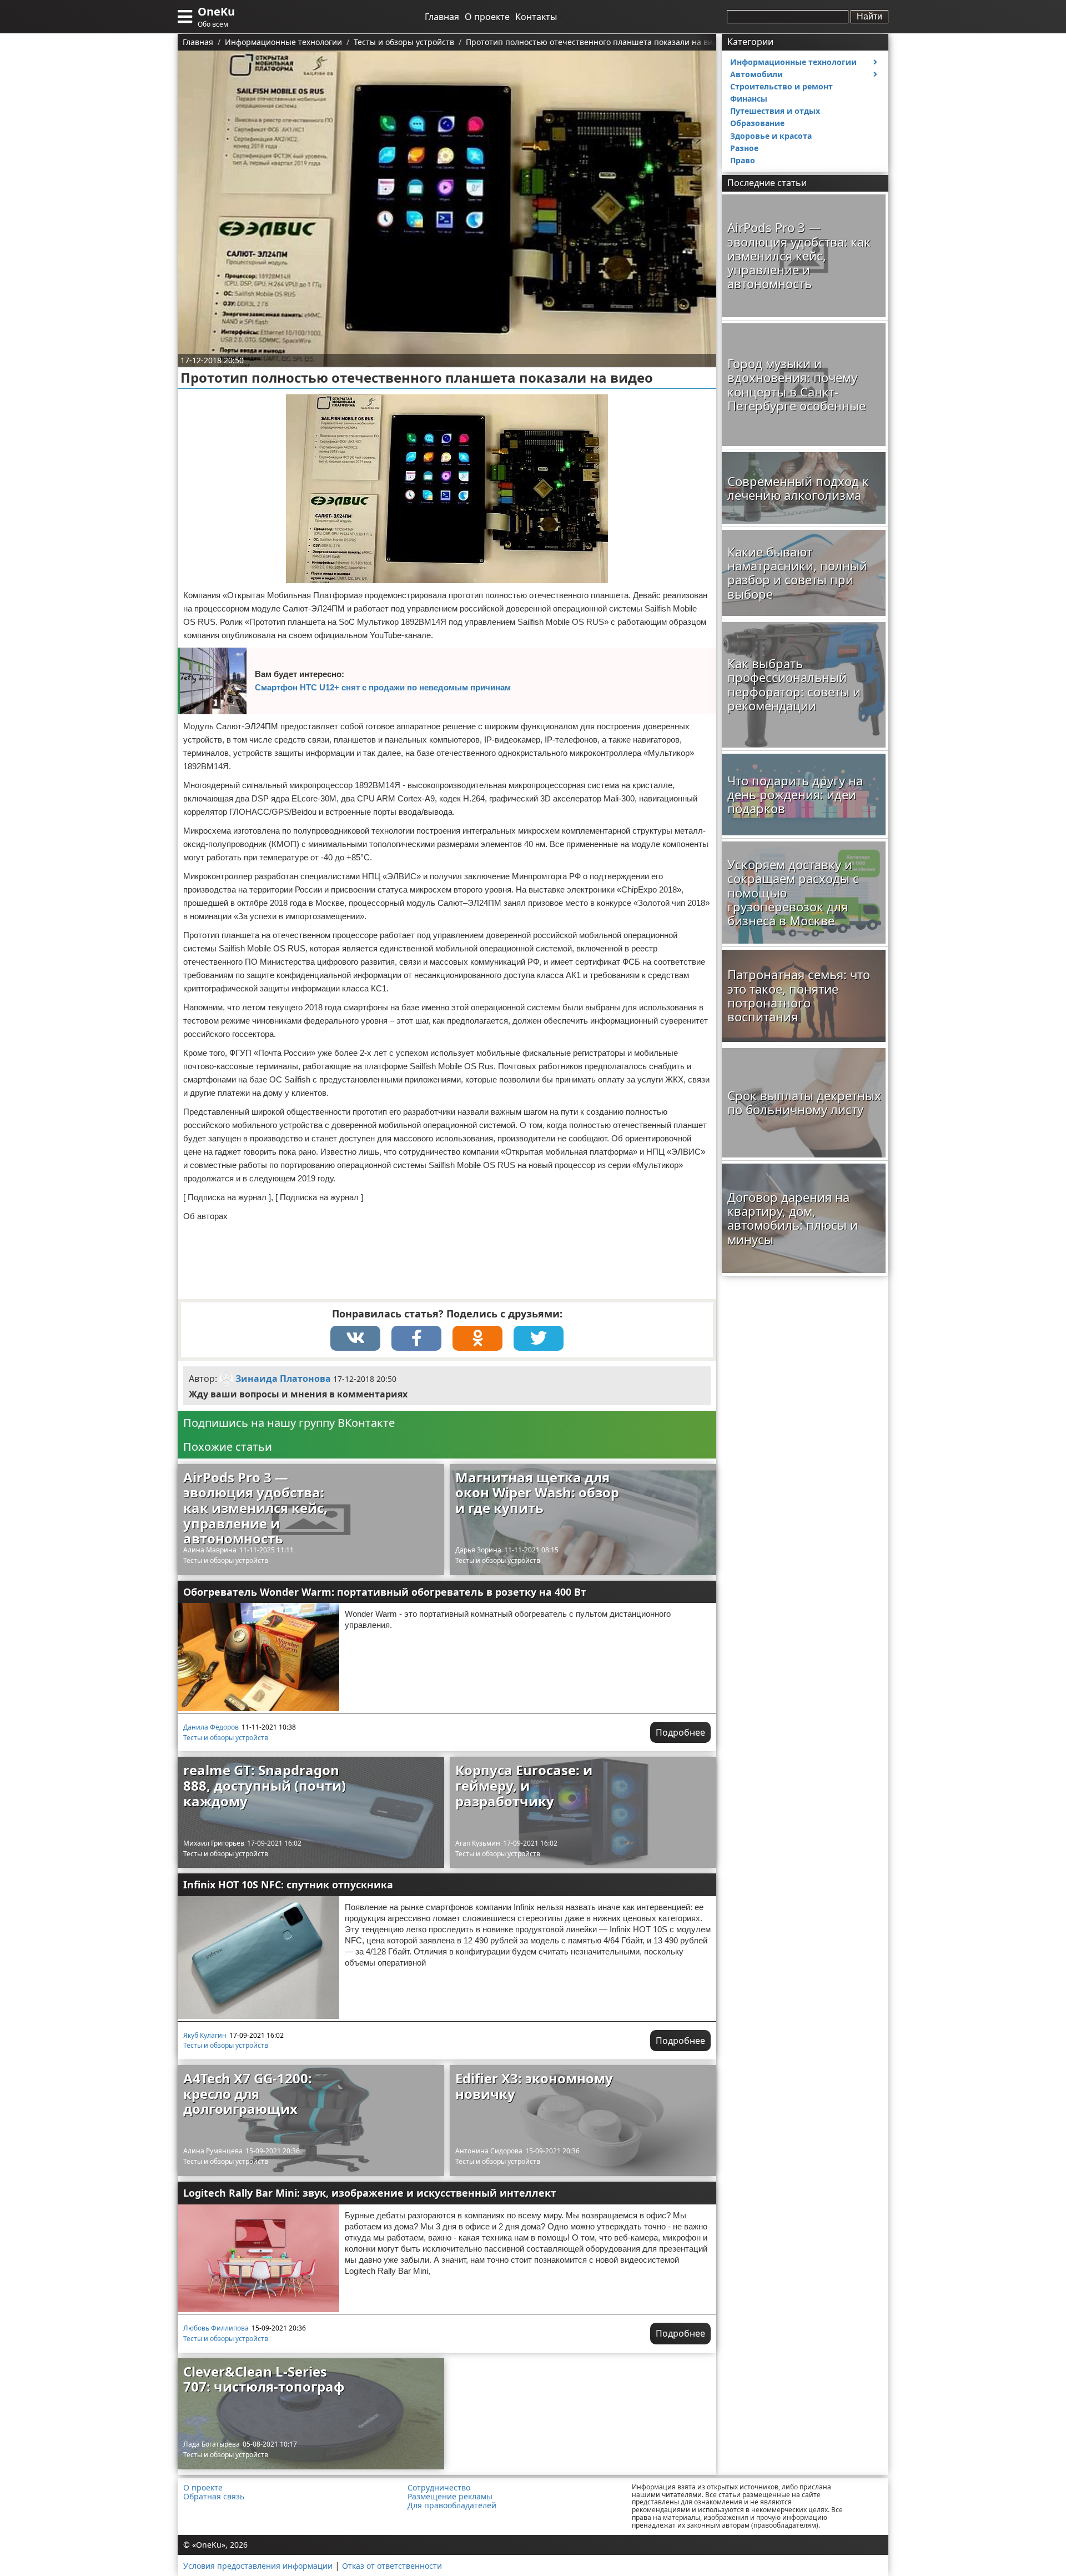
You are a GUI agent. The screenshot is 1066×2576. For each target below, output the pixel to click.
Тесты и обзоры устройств (226, 1560)
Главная (442, 17)
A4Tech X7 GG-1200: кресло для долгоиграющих (248, 2093)
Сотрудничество (439, 2488)
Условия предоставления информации (258, 2566)
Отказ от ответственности (392, 2566)
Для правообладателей (452, 2505)
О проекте (487, 17)
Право (743, 160)
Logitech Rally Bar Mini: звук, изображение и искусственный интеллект (370, 2193)
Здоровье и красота (771, 136)
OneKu (216, 11)
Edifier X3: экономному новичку (534, 2086)
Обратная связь (214, 2497)
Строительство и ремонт (781, 86)
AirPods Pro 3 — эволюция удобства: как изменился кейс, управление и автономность (255, 1508)
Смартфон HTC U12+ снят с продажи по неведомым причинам (383, 687)
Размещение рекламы (450, 2497)
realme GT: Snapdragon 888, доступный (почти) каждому (265, 1785)
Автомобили (756, 74)
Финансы (749, 99)
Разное (744, 148)
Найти (869, 16)
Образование (757, 123)
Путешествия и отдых (775, 111)
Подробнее (680, 1732)
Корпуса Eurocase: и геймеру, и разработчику (524, 1785)
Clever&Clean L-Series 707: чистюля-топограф (264, 2379)
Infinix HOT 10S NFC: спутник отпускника (288, 1885)
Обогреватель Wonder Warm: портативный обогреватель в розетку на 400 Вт (385, 1592)
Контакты (536, 17)
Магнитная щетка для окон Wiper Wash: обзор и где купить (537, 1492)
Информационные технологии (793, 62)
